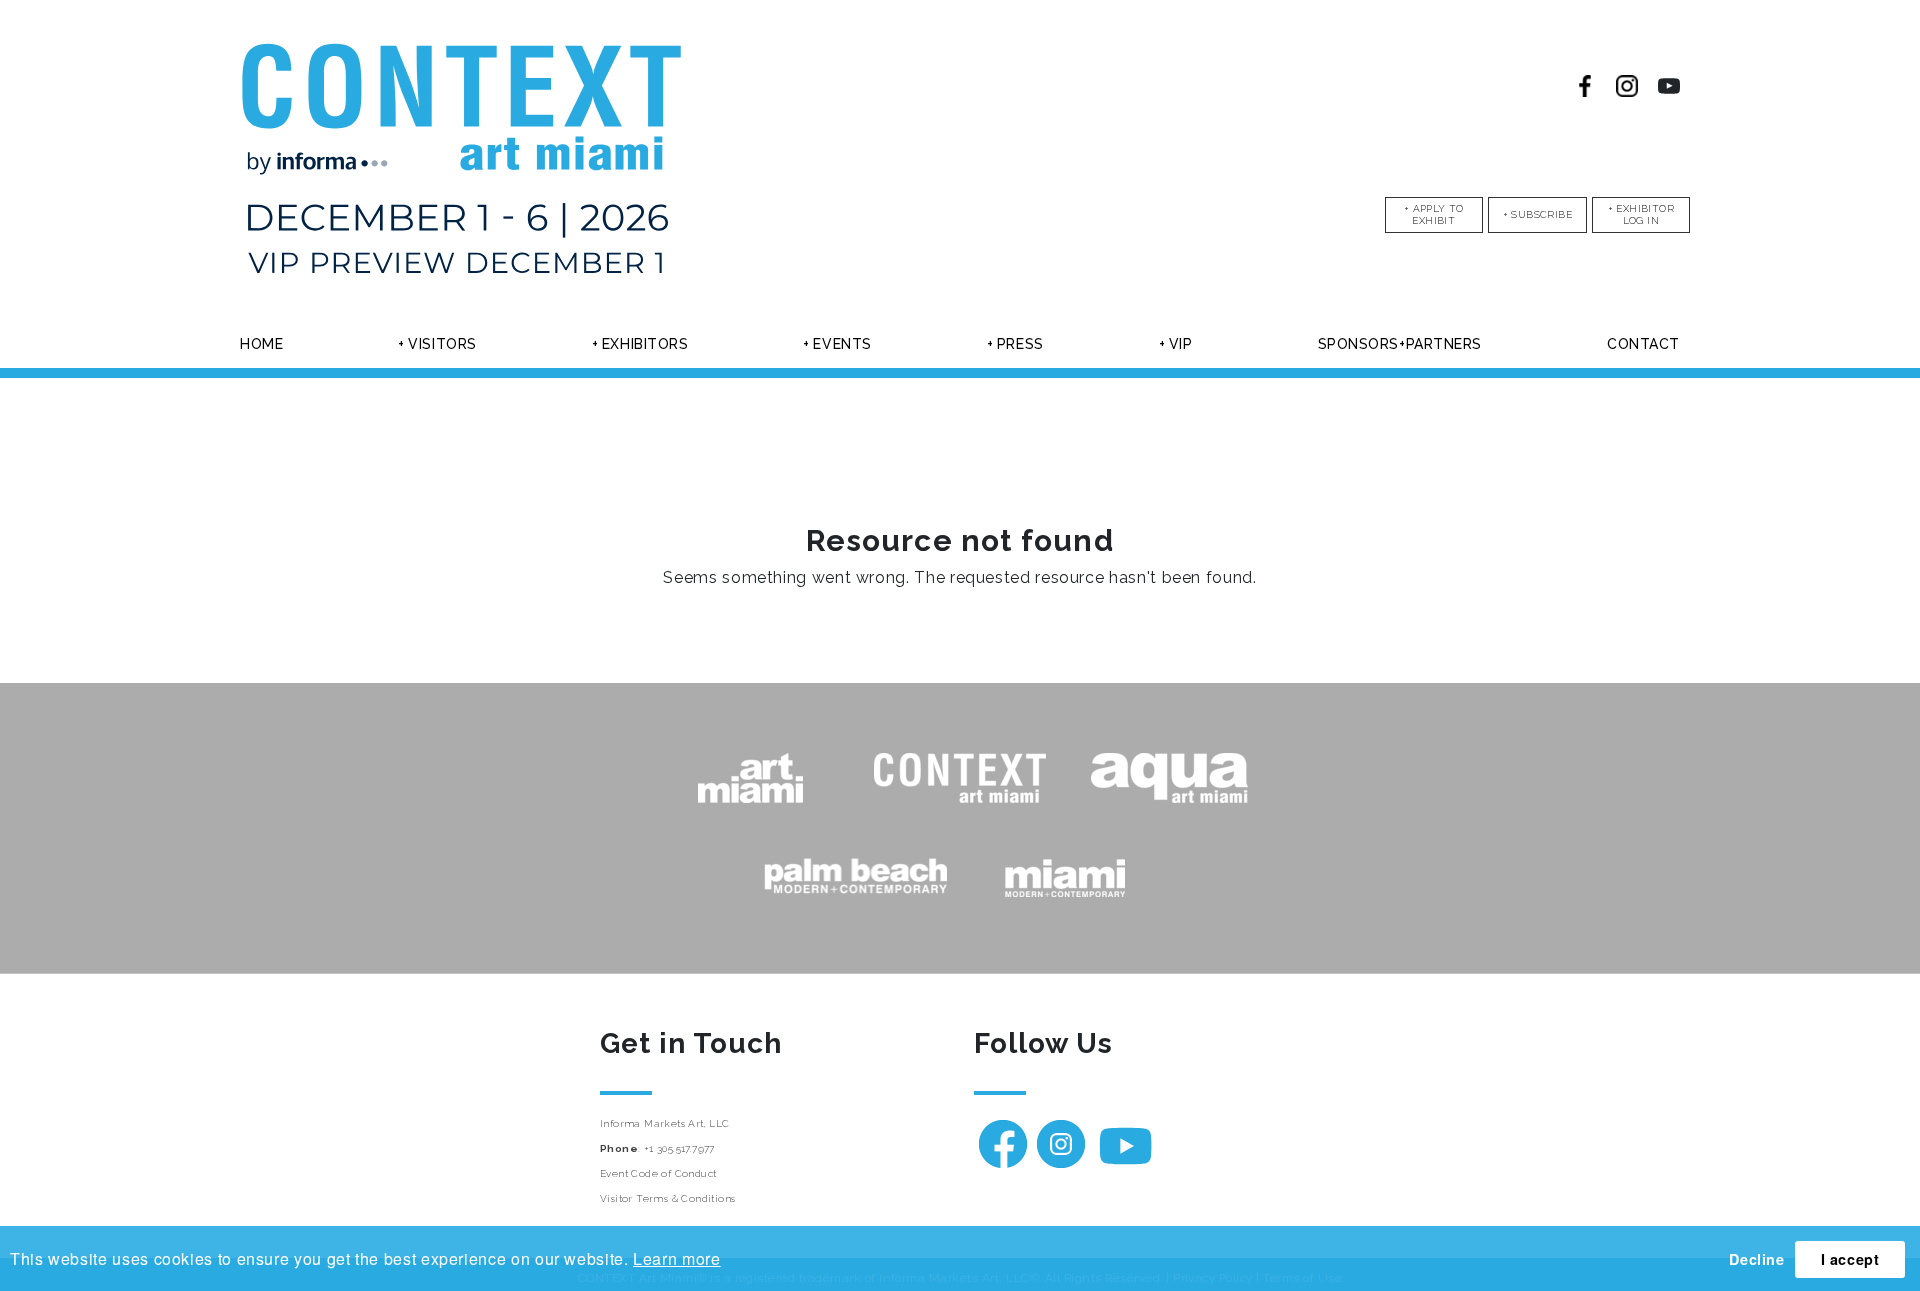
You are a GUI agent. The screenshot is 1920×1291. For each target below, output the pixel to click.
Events (842, 344)
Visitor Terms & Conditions (667, 1198)
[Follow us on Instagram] (1627, 86)
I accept (1850, 1259)
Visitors (442, 344)
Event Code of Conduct (658, 1173)
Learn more (676, 1258)
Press (1020, 344)
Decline (1756, 1259)
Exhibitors (645, 344)
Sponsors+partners (1400, 344)
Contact (1643, 344)
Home (261, 344)
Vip (1181, 344)
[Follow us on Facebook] (1585, 86)
